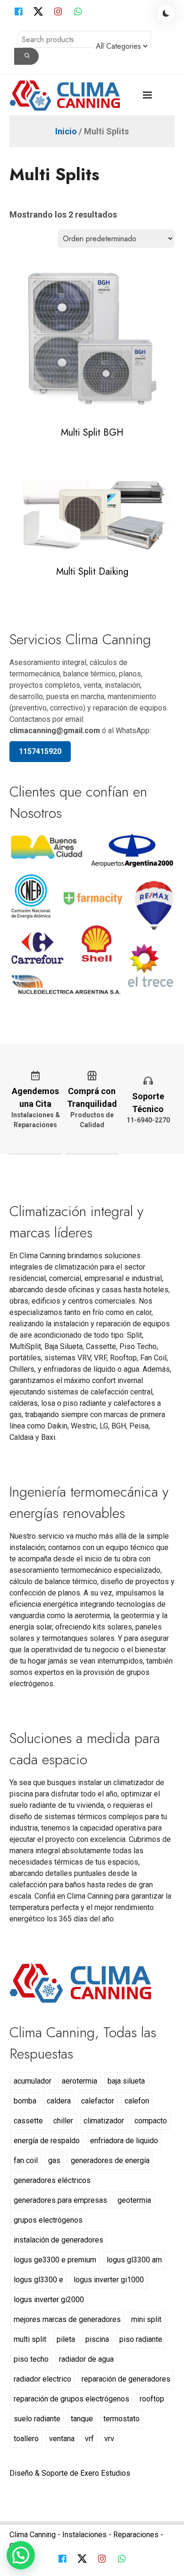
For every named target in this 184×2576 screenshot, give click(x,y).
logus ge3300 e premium (55, 2260)
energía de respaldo (47, 2141)
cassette (28, 2121)
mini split (146, 2319)
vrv (109, 2439)
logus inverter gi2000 (49, 2300)
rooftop (152, 2399)
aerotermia (79, 2081)
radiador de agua (86, 2359)
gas (54, 2160)
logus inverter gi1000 (109, 2280)
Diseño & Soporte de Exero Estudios (70, 2473)
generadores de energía (110, 2160)
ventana (62, 2439)
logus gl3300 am (134, 2260)
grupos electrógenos (48, 2220)
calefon (137, 2101)
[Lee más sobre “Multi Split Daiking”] (82, 550)
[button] (21, 2555)
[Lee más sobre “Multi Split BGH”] (82, 411)
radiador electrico (42, 2379)
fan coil (26, 2160)
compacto (151, 2121)
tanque (82, 2419)
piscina (97, 2339)
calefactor (98, 2101)
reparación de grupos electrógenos (71, 2399)
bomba (25, 2101)
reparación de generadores (126, 2379)
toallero (26, 2439)
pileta (66, 2339)
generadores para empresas (60, 2200)
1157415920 (40, 751)
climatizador (104, 2121)
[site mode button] (166, 13)
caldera (59, 2101)
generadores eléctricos (52, 2180)
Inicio (66, 131)
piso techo (31, 2359)
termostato (121, 2419)
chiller (63, 2121)
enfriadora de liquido (124, 2141)
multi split (30, 2339)
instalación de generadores (59, 2240)
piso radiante (141, 2339)
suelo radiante (37, 2419)
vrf (89, 2439)
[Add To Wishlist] (102, 411)
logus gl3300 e (38, 2280)
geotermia (134, 2200)
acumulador (33, 2081)
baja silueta (126, 2081)
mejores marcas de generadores (67, 2319)
